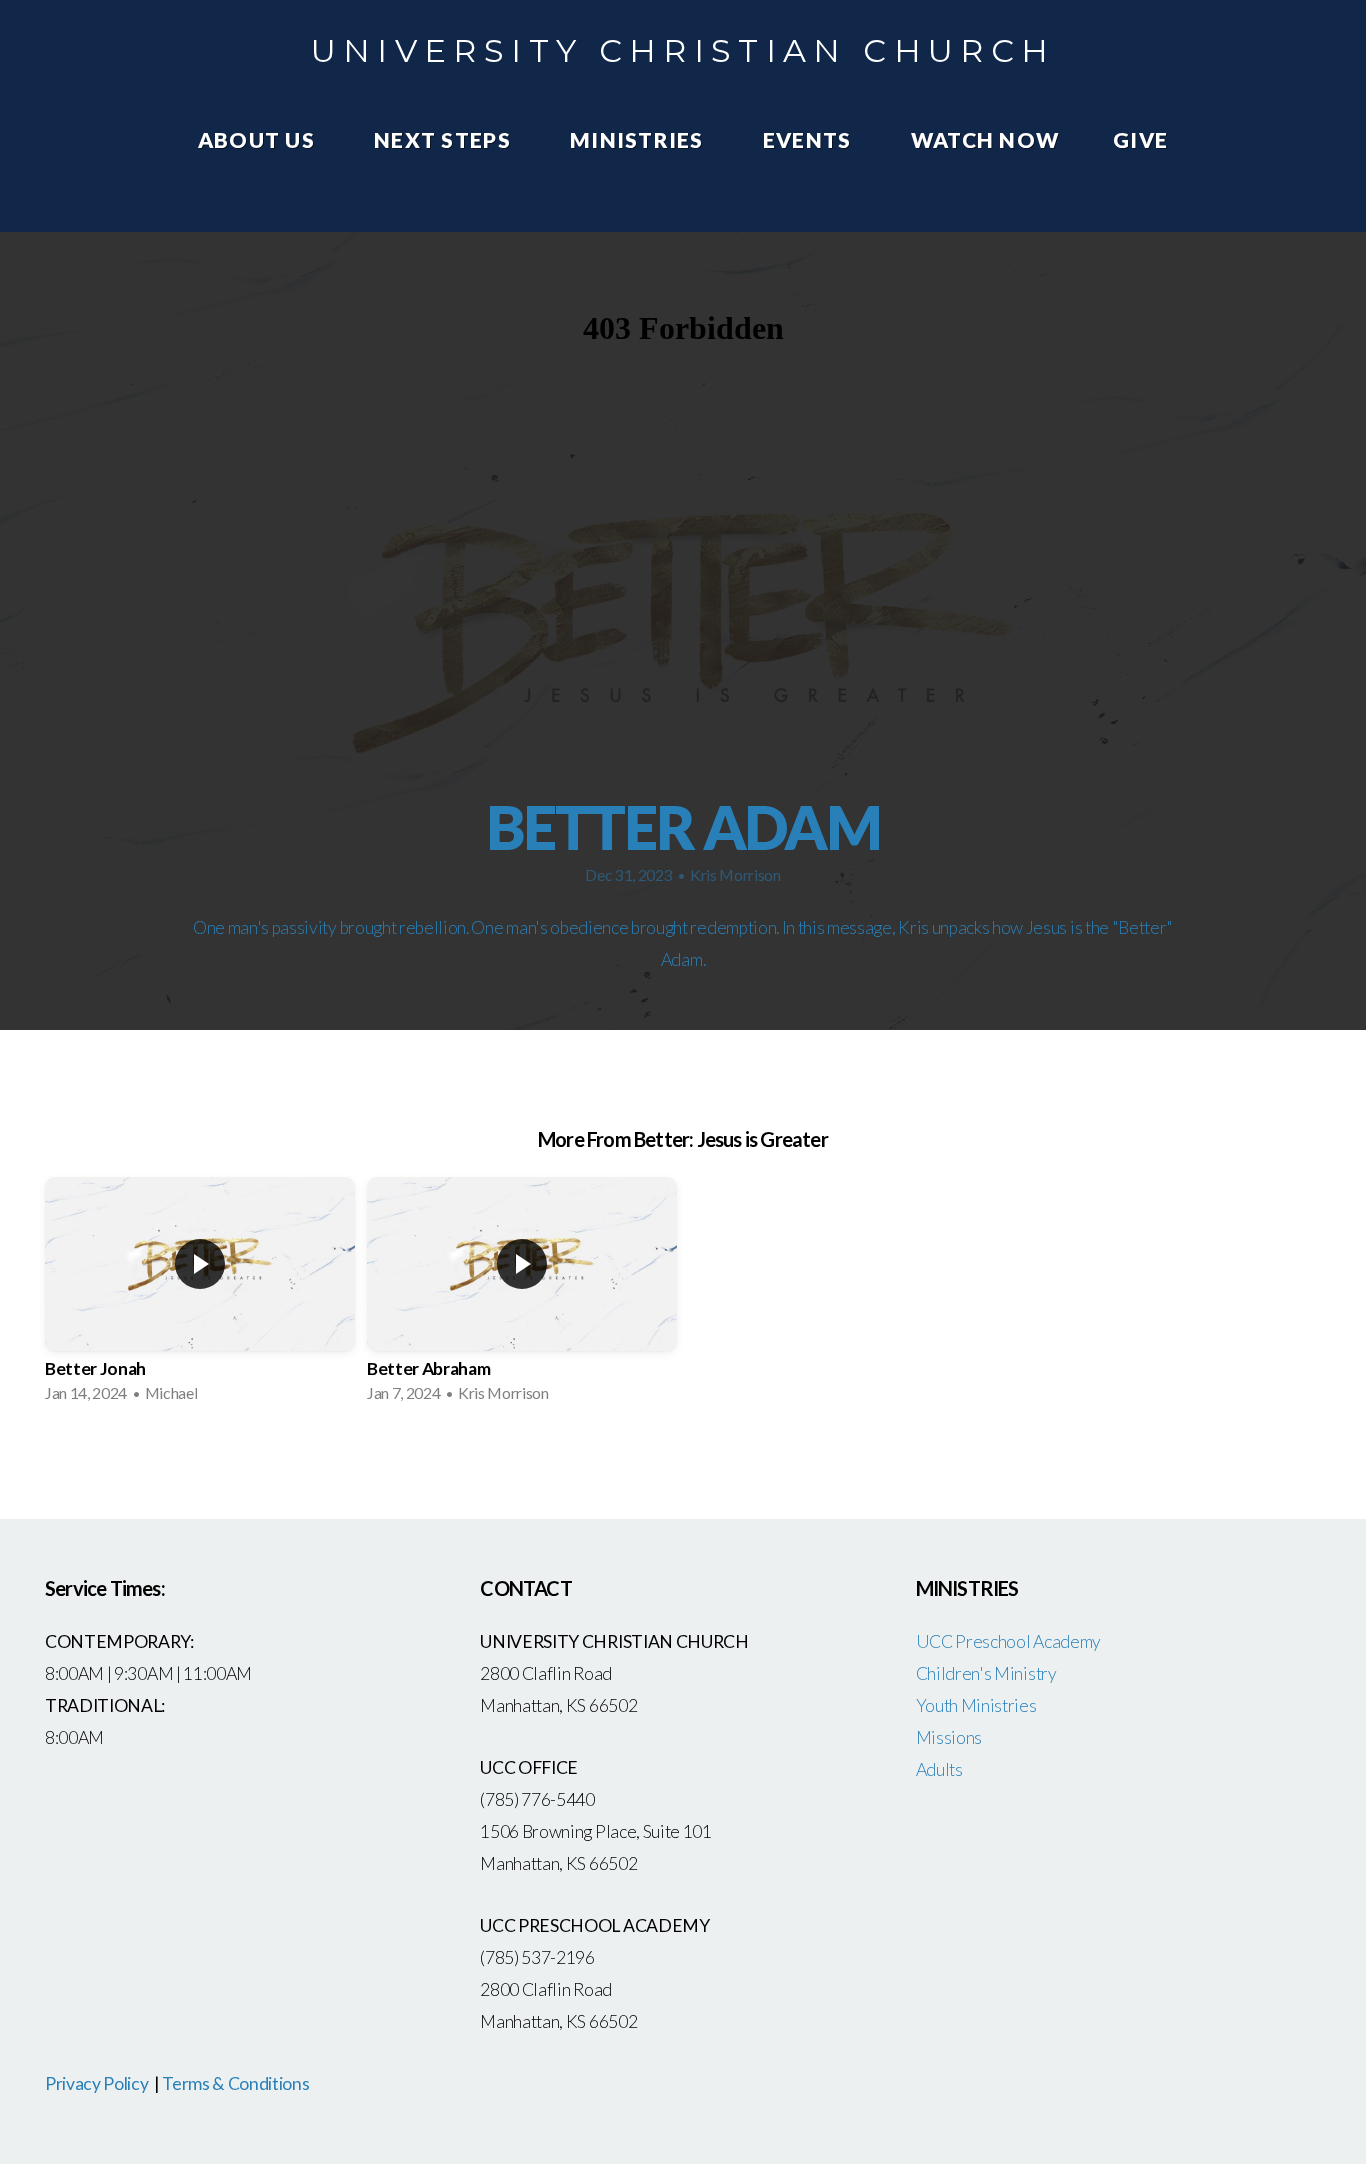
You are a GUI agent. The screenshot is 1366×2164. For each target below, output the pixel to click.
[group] (200, 1296)
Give (1140, 139)
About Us (259, 139)
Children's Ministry (986, 1673)
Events (810, 139)
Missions (949, 1737)
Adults (939, 1769)
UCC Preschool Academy (1010, 1641)
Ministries (639, 139)
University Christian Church (683, 50)
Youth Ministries (976, 1705)
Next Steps (445, 139)
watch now (985, 139)
